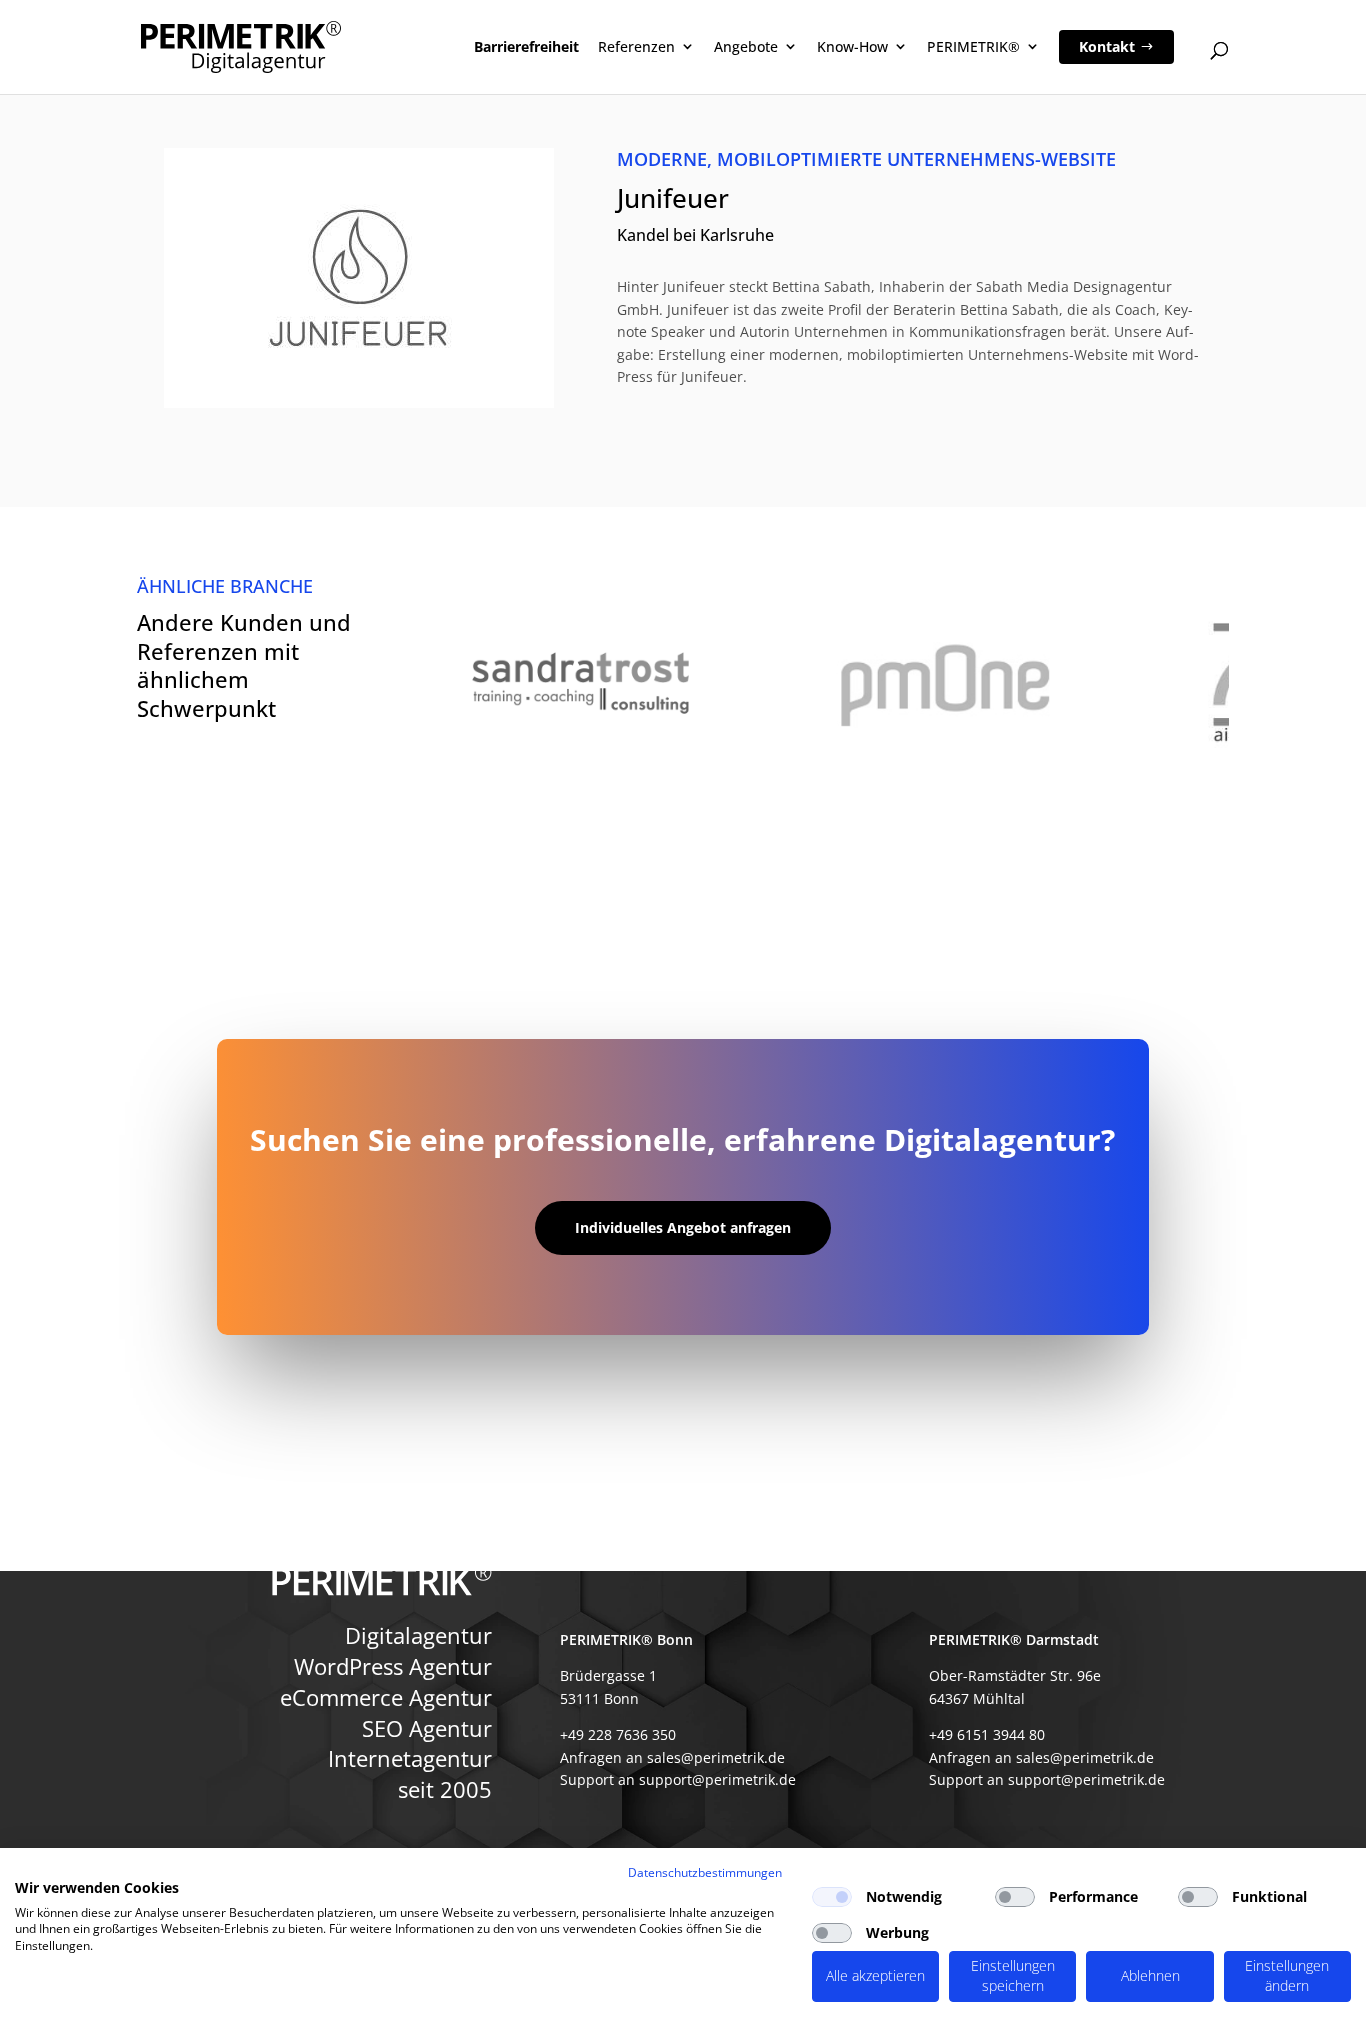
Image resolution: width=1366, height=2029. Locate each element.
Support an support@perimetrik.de (678, 1779)
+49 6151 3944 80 (987, 1734)
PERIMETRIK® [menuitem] (973, 46)
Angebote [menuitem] (746, 46)
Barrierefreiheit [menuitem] (526, 46)
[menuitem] (1116, 47)
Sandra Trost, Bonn (580, 682)
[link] (683, 683)
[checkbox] (832, 1897)
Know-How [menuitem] (852, 46)
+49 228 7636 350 (618, 1734)
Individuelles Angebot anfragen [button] (683, 1227)
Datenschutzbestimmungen (705, 1872)
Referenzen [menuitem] (636, 46)
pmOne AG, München (945, 682)
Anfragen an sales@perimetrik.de (672, 1757)
